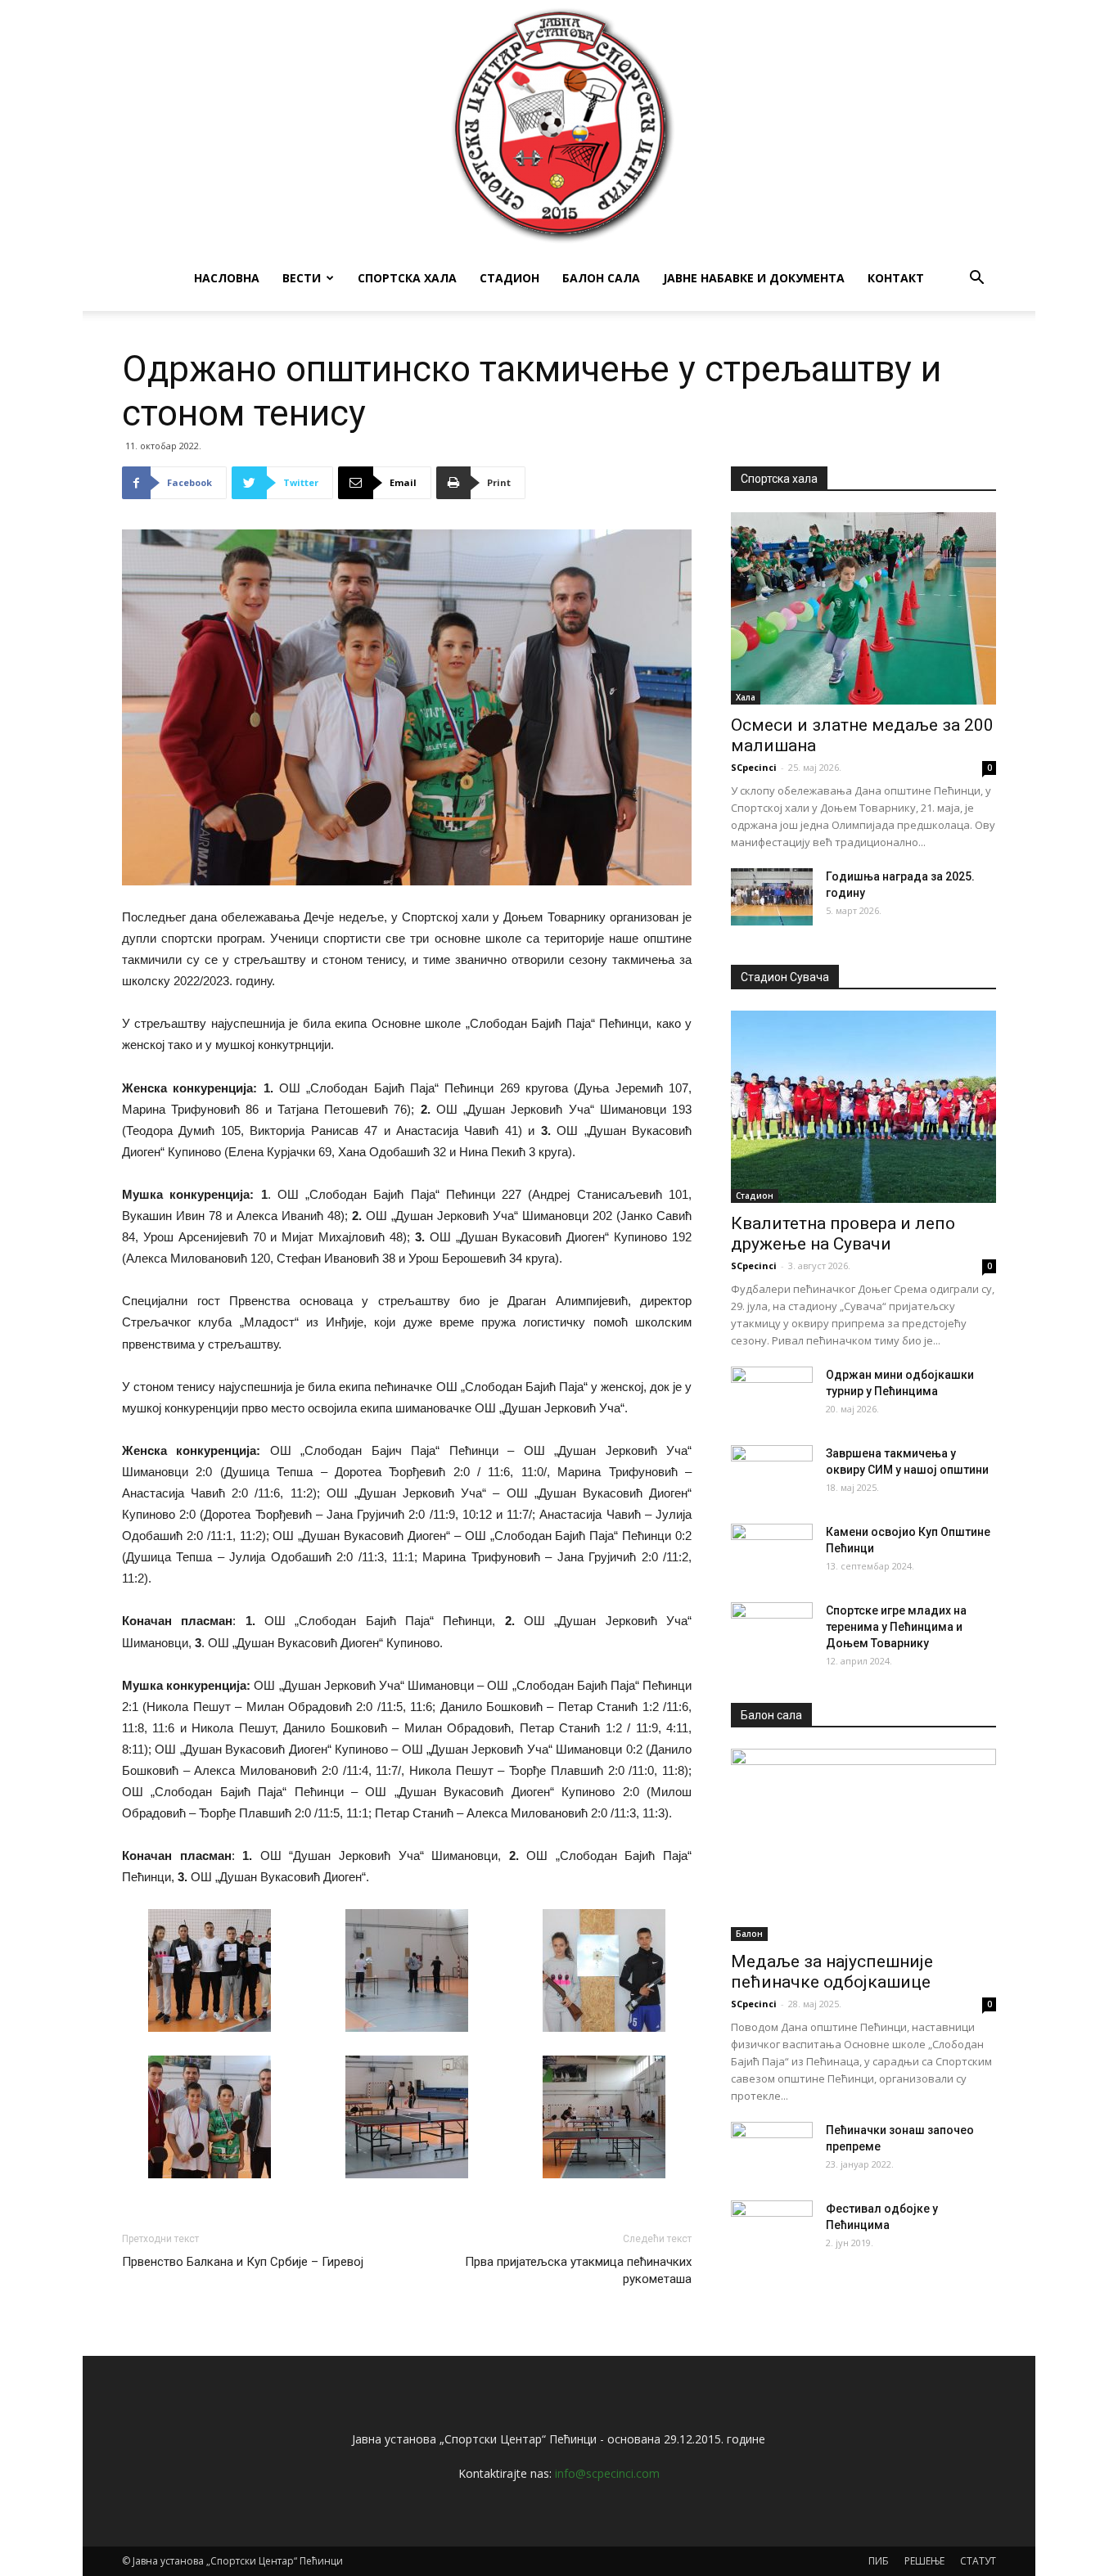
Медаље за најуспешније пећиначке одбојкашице (832, 1972)
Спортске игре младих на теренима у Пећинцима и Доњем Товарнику (896, 1627)
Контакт (896, 278)
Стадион (509, 278)
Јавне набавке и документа (754, 278)
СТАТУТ (978, 2561)
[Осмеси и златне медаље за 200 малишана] (863, 608)
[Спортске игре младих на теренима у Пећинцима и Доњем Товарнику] (772, 1631)
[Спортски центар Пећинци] (559, 123)
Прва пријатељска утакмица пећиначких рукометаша (578, 2270)
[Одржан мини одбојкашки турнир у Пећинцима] (772, 1395)
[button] (976, 279)
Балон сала (601, 278)
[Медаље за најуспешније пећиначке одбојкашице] (863, 1845)
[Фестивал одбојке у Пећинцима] (772, 2229)
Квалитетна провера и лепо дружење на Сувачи (843, 1234)
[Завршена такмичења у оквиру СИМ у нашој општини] (772, 1474)
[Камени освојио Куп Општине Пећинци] (772, 1552)
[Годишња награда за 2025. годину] (772, 897)
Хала (746, 697)
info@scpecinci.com (607, 2473)
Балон (749, 1934)
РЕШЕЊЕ (924, 2561)
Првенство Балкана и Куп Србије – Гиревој (243, 2262)
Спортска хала (407, 278)
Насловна (227, 278)
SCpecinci (754, 767)
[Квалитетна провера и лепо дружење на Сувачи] (863, 1107)
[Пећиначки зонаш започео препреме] (772, 2150)
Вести (302, 278)
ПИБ (879, 2561)
